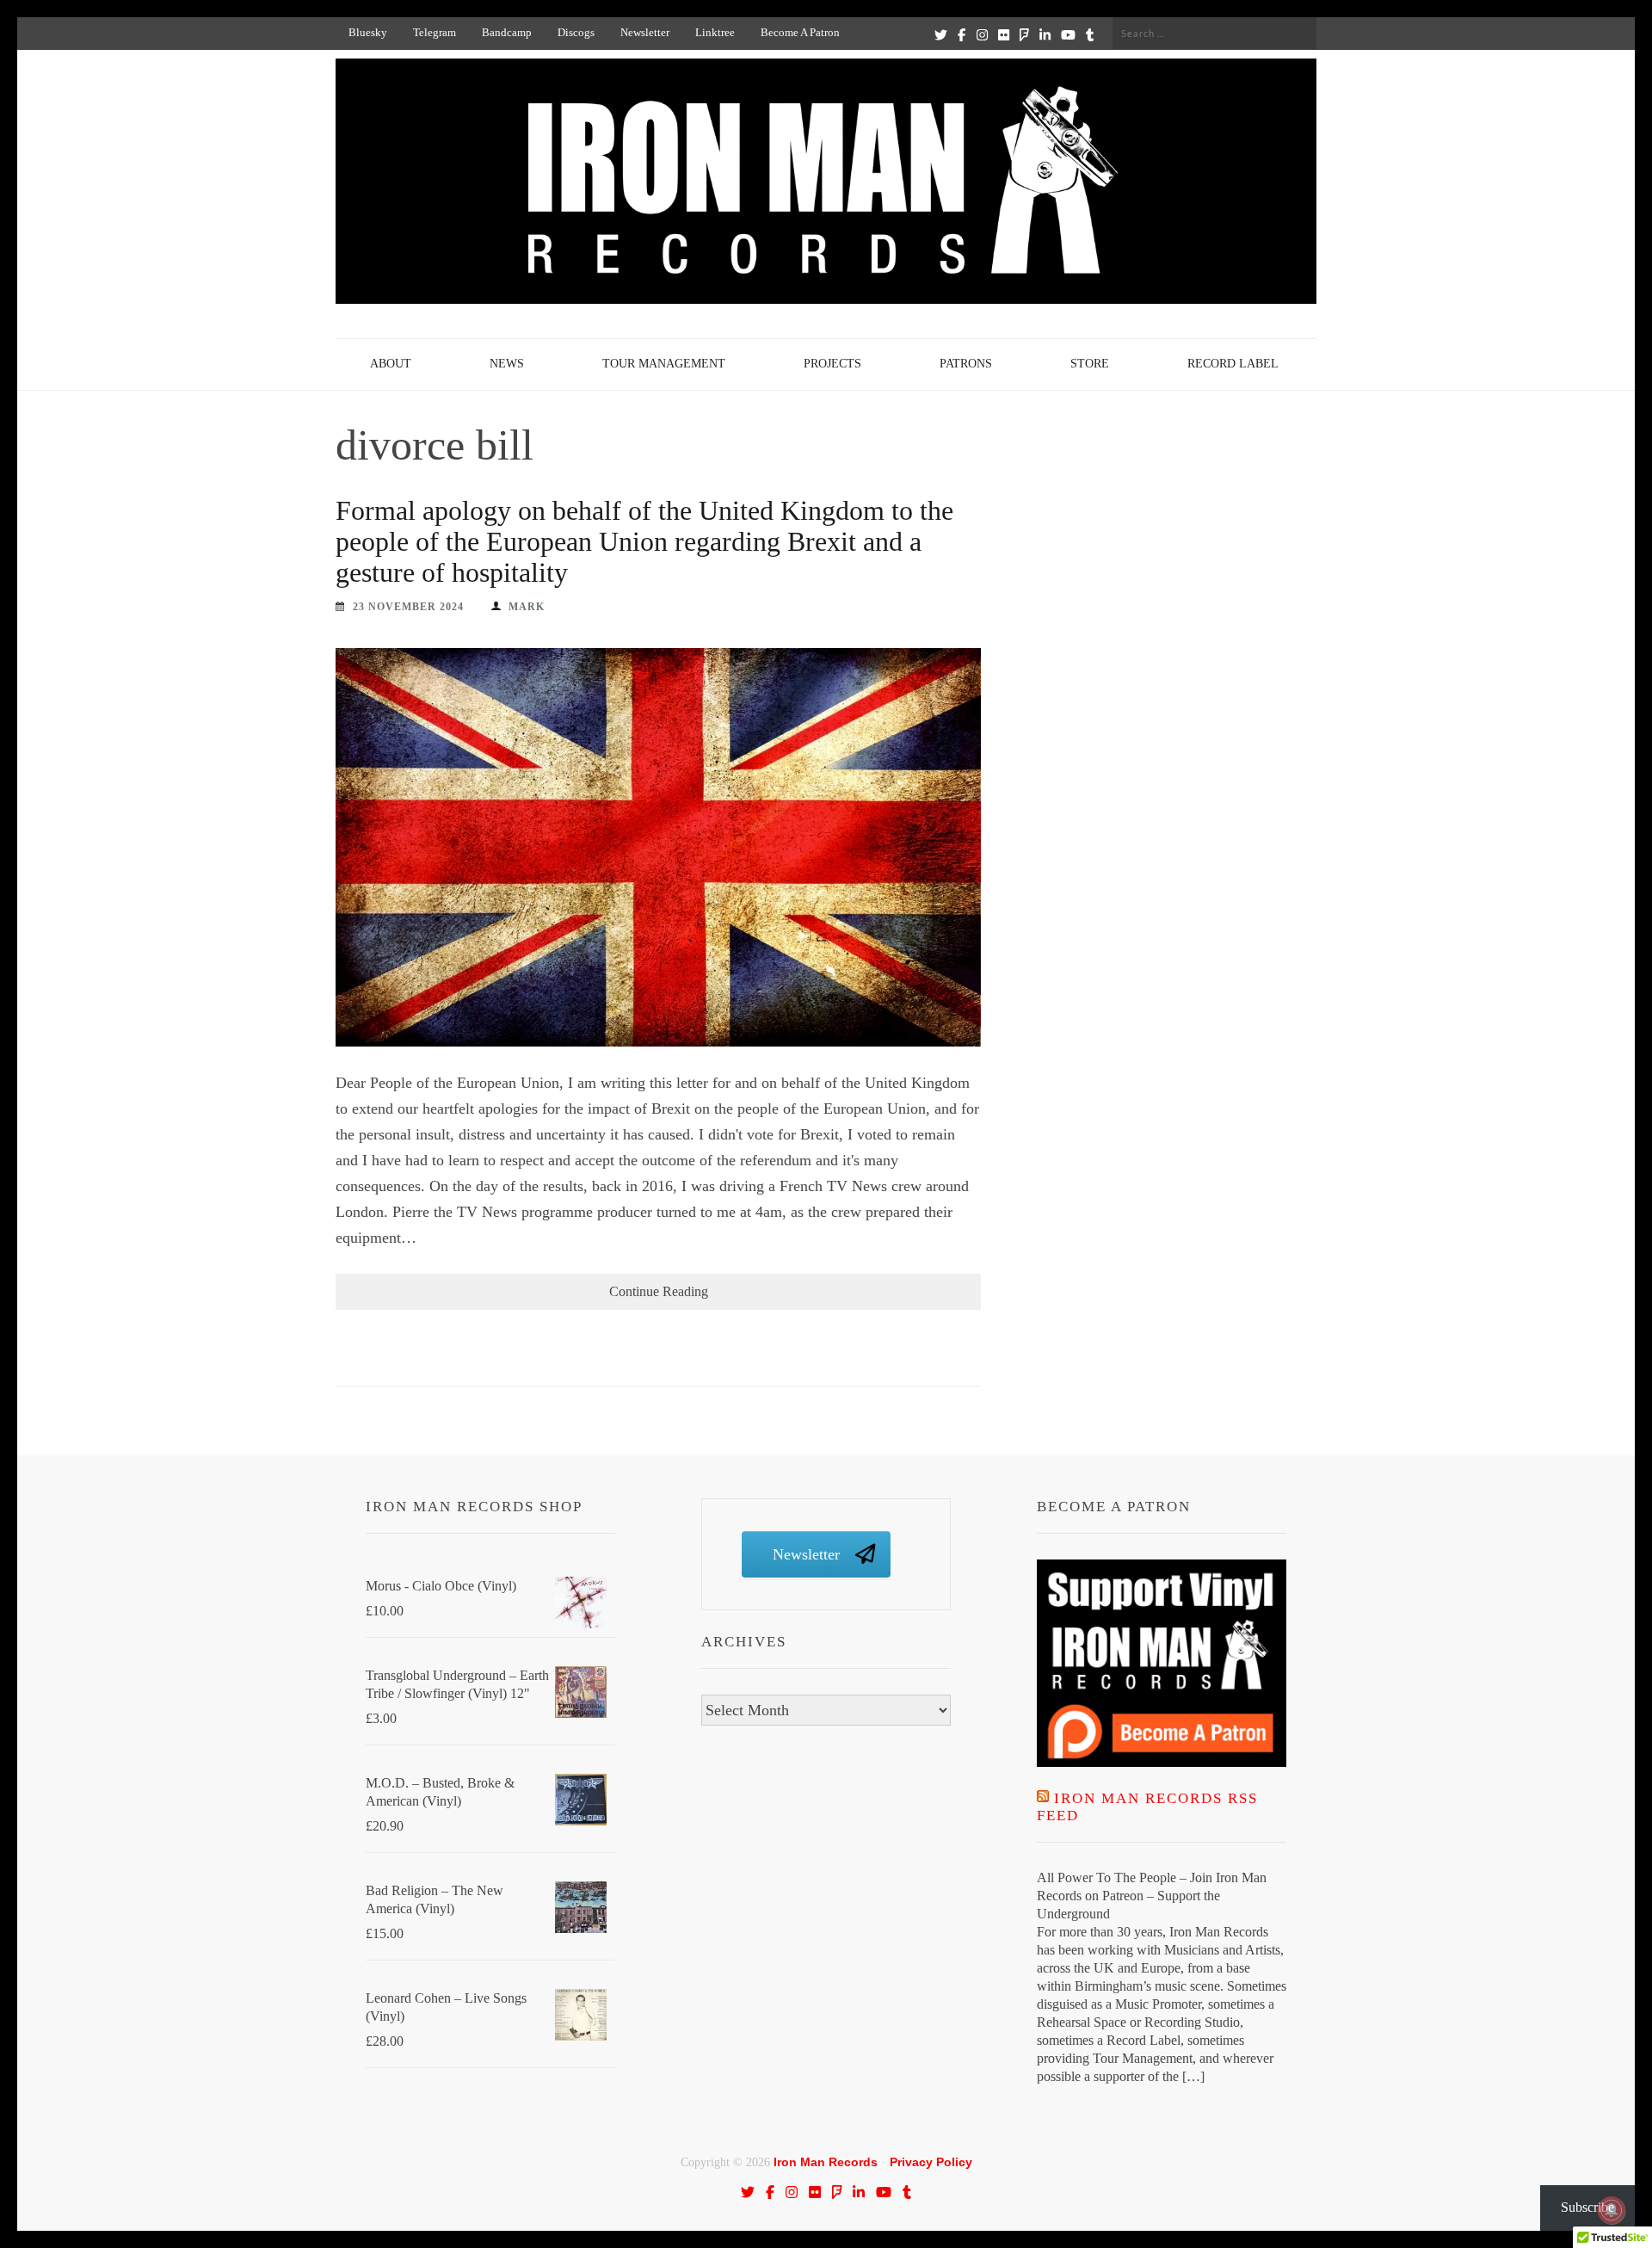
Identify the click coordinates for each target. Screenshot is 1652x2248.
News (507, 364)
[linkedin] (1045, 34)
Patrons (966, 364)
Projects (832, 364)
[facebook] (962, 34)
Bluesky (368, 32)
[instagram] (982, 34)
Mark (527, 607)
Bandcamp (507, 32)
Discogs (576, 32)
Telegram (435, 32)
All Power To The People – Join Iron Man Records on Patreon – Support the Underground (1152, 1896)
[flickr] (1004, 34)
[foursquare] (1024, 34)
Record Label (1233, 364)
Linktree (715, 32)
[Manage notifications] (1612, 2210)
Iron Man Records (826, 2162)
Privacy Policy (931, 2162)
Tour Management (664, 364)
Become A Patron (800, 32)
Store (1090, 364)
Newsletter (645, 32)
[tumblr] (1090, 34)
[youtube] (1068, 34)
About (391, 364)
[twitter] (941, 34)
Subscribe (1587, 2207)
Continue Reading (659, 1291)
